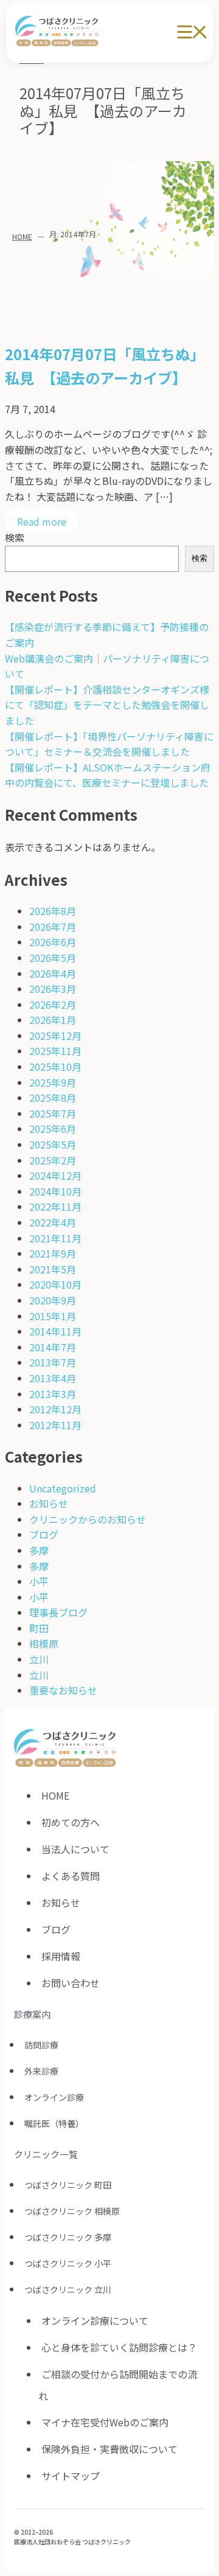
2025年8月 (53, 1098)
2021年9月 (53, 1253)
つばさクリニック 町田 (68, 2185)
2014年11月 (55, 1331)
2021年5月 (53, 1269)
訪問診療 (41, 2045)
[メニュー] (192, 33)
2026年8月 (53, 911)
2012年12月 (55, 1409)
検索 (15, 537)
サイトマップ (71, 2476)
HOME (22, 236)
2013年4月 (53, 1378)
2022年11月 (55, 1206)
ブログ (44, 1534)
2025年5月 (53, 1144)
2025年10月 (55, 1067)
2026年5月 (53, 958)
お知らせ (49, 1503)
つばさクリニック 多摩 (68, 2237)
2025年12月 (55, 1036)
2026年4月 (53, 973)
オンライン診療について (95, 2320)
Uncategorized (63, 1488)
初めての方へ (71, 1822)
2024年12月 (55, 1175)
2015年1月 (53, 1316)
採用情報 (61, 1956)
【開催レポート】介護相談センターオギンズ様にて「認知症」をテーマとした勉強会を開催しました (107, 705)
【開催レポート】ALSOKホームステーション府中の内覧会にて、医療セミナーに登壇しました (108, 775)
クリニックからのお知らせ (88, 1519)
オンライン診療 (54, 2097)
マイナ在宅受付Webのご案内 (105, 2422)
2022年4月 (53, 1222)
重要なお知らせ (63, 1690)
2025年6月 (53, 1129)
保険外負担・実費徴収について (109, 2449)
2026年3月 (53, 989)
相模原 (44, 1643)
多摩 (39, 1550)
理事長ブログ (58, 1612)
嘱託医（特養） (54, 2123)
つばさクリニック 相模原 (72, 2211)
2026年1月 (53, 1020)
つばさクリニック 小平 (68, 2263)
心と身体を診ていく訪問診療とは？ (119, 2347)
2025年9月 (53, 1082)
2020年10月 (55, 1284)
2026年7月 (53, 927)
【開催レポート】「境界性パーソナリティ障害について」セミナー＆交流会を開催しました (109, 744)
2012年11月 (55, 1425)
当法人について (75, 1849)
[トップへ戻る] (194, 2498)
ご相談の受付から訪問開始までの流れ (118, 2385)
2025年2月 (53, 1160)
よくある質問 (71, 1876)
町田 (39, 1628)
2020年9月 (53, 1300)
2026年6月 (53, 942)
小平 (39, 1581)
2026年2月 (53, 1004)
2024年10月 (55, 1191)
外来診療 (41, 2071)
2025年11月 (55, 1051)
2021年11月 (55, 1238)
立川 (39, 1659)
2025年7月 (53, 1113)
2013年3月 (53, 1394)
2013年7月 (53, 1362)
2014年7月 (53, 1347)
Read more (42, 521)
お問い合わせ (71, 1983)
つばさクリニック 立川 (68, 2289)
